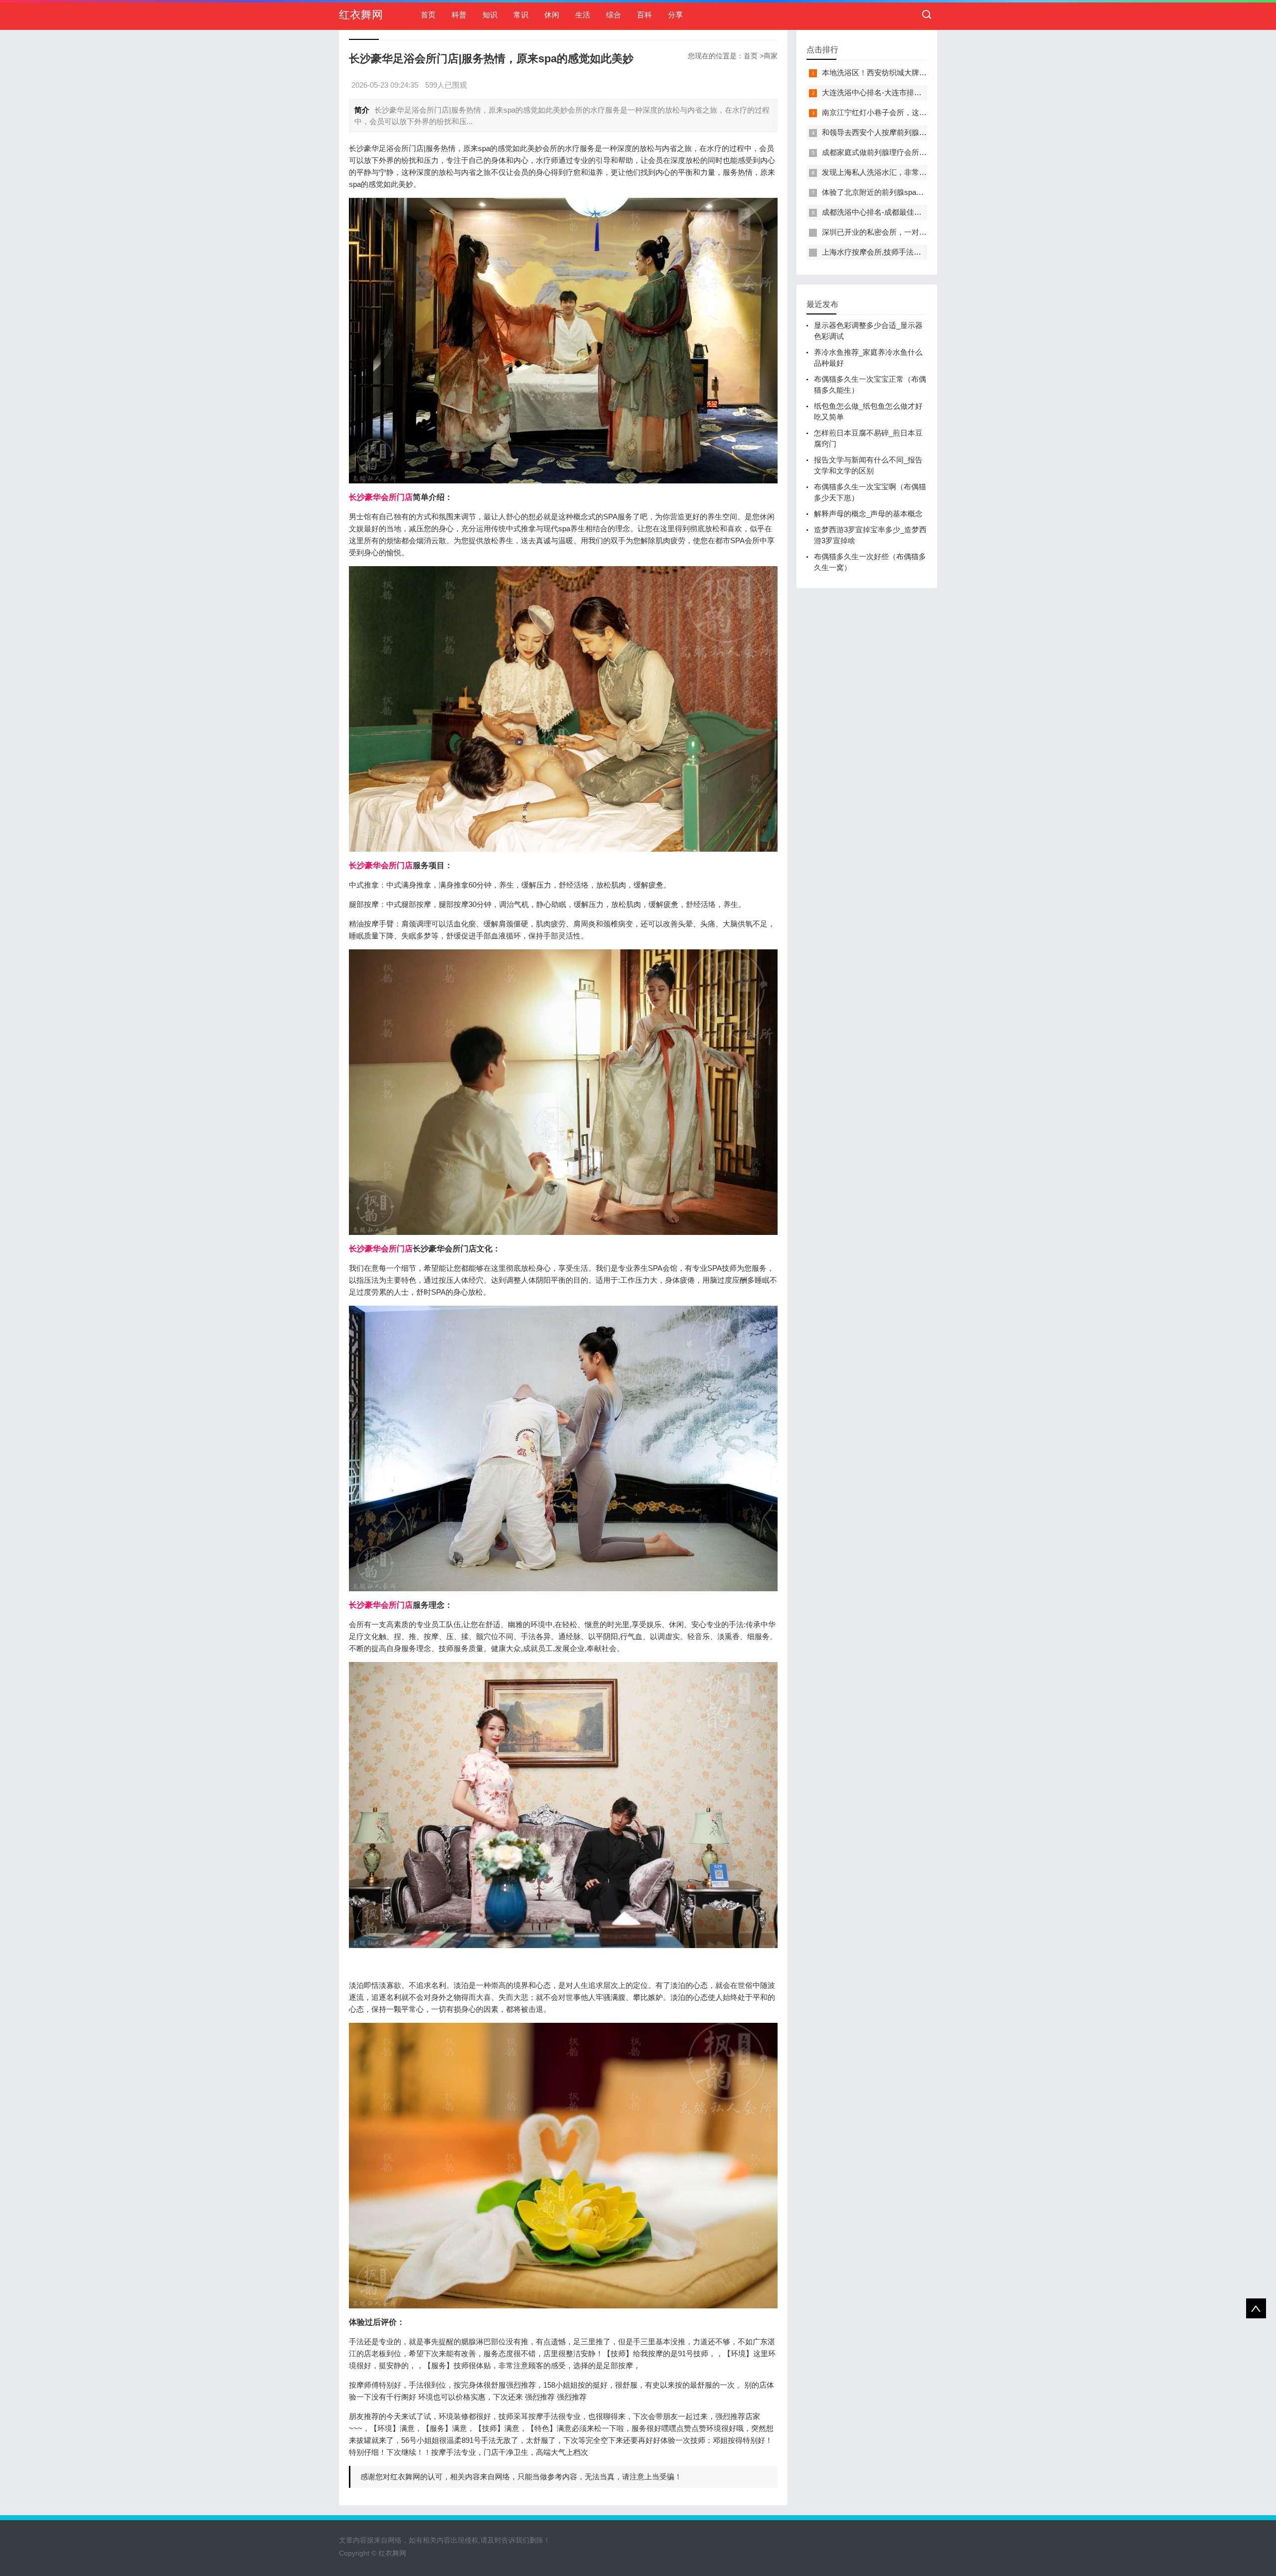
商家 (771, 56)
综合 (614, 15)
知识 (490, 15)
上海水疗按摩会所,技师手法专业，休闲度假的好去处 (909, 252)
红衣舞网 (361, 15)
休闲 (552, 15)
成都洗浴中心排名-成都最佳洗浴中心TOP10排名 (902, 212)
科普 (459, 15)
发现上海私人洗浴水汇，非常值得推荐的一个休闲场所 (912, 172)
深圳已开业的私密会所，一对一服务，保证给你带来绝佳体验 (923, 232)
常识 (521, 15)
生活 (583, 15)
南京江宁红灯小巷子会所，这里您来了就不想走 (900, 112)
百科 (644, 15)
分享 (675, 15)
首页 (428, 15)
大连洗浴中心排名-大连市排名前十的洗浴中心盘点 (905, 92)
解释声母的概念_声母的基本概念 (868, 514)
